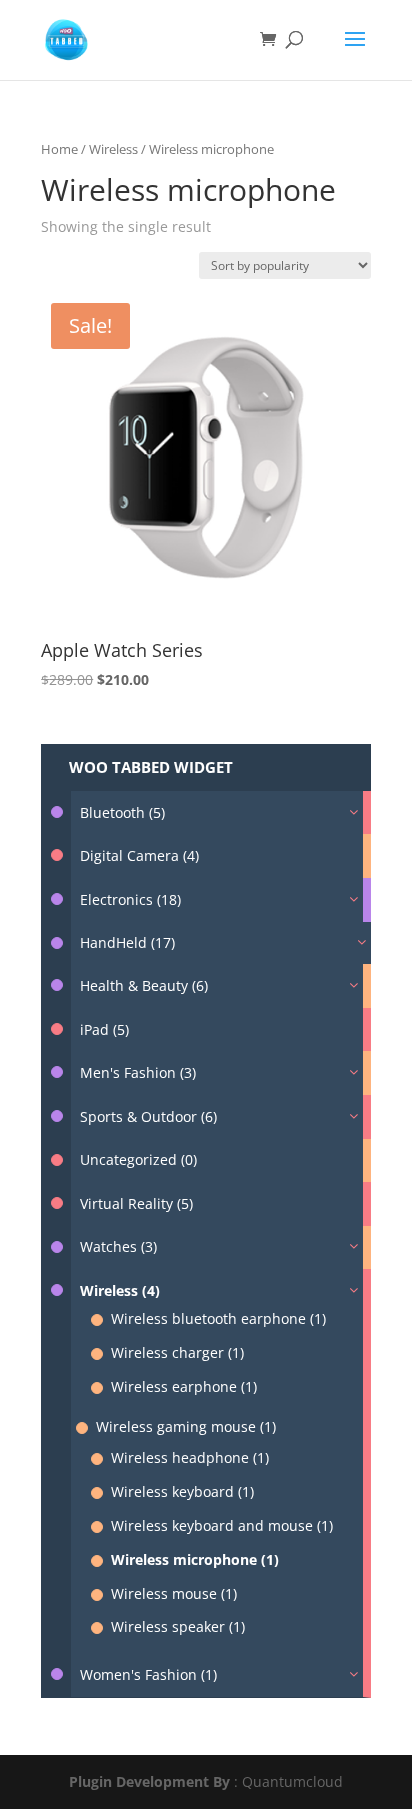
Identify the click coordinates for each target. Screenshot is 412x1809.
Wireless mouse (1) (174, 1593)
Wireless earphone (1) (184, 1386)
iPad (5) (104, 1029)
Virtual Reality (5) (136, 1203)
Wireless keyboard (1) (182, 1491)
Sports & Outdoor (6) (148, 1116)
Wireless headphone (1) (190, 1457)
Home (59, 149)
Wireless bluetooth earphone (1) (218, 1318)
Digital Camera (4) (139, 855)
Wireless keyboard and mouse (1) (222, 1525)
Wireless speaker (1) (178, 1626)
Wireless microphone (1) (195, 1559)
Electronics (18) (130, 899)
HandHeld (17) (127, 942)
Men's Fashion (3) (138, 1072)
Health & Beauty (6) (144, 985)
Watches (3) (118, 1246)
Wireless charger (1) (177, 1352)
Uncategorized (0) (138, 1159)
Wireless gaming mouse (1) (186, 1426)
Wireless (113, 149)
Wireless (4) (120, 1290)
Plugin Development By (149, 1781)
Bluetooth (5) (122, 812)
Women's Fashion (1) (148, 1674)
